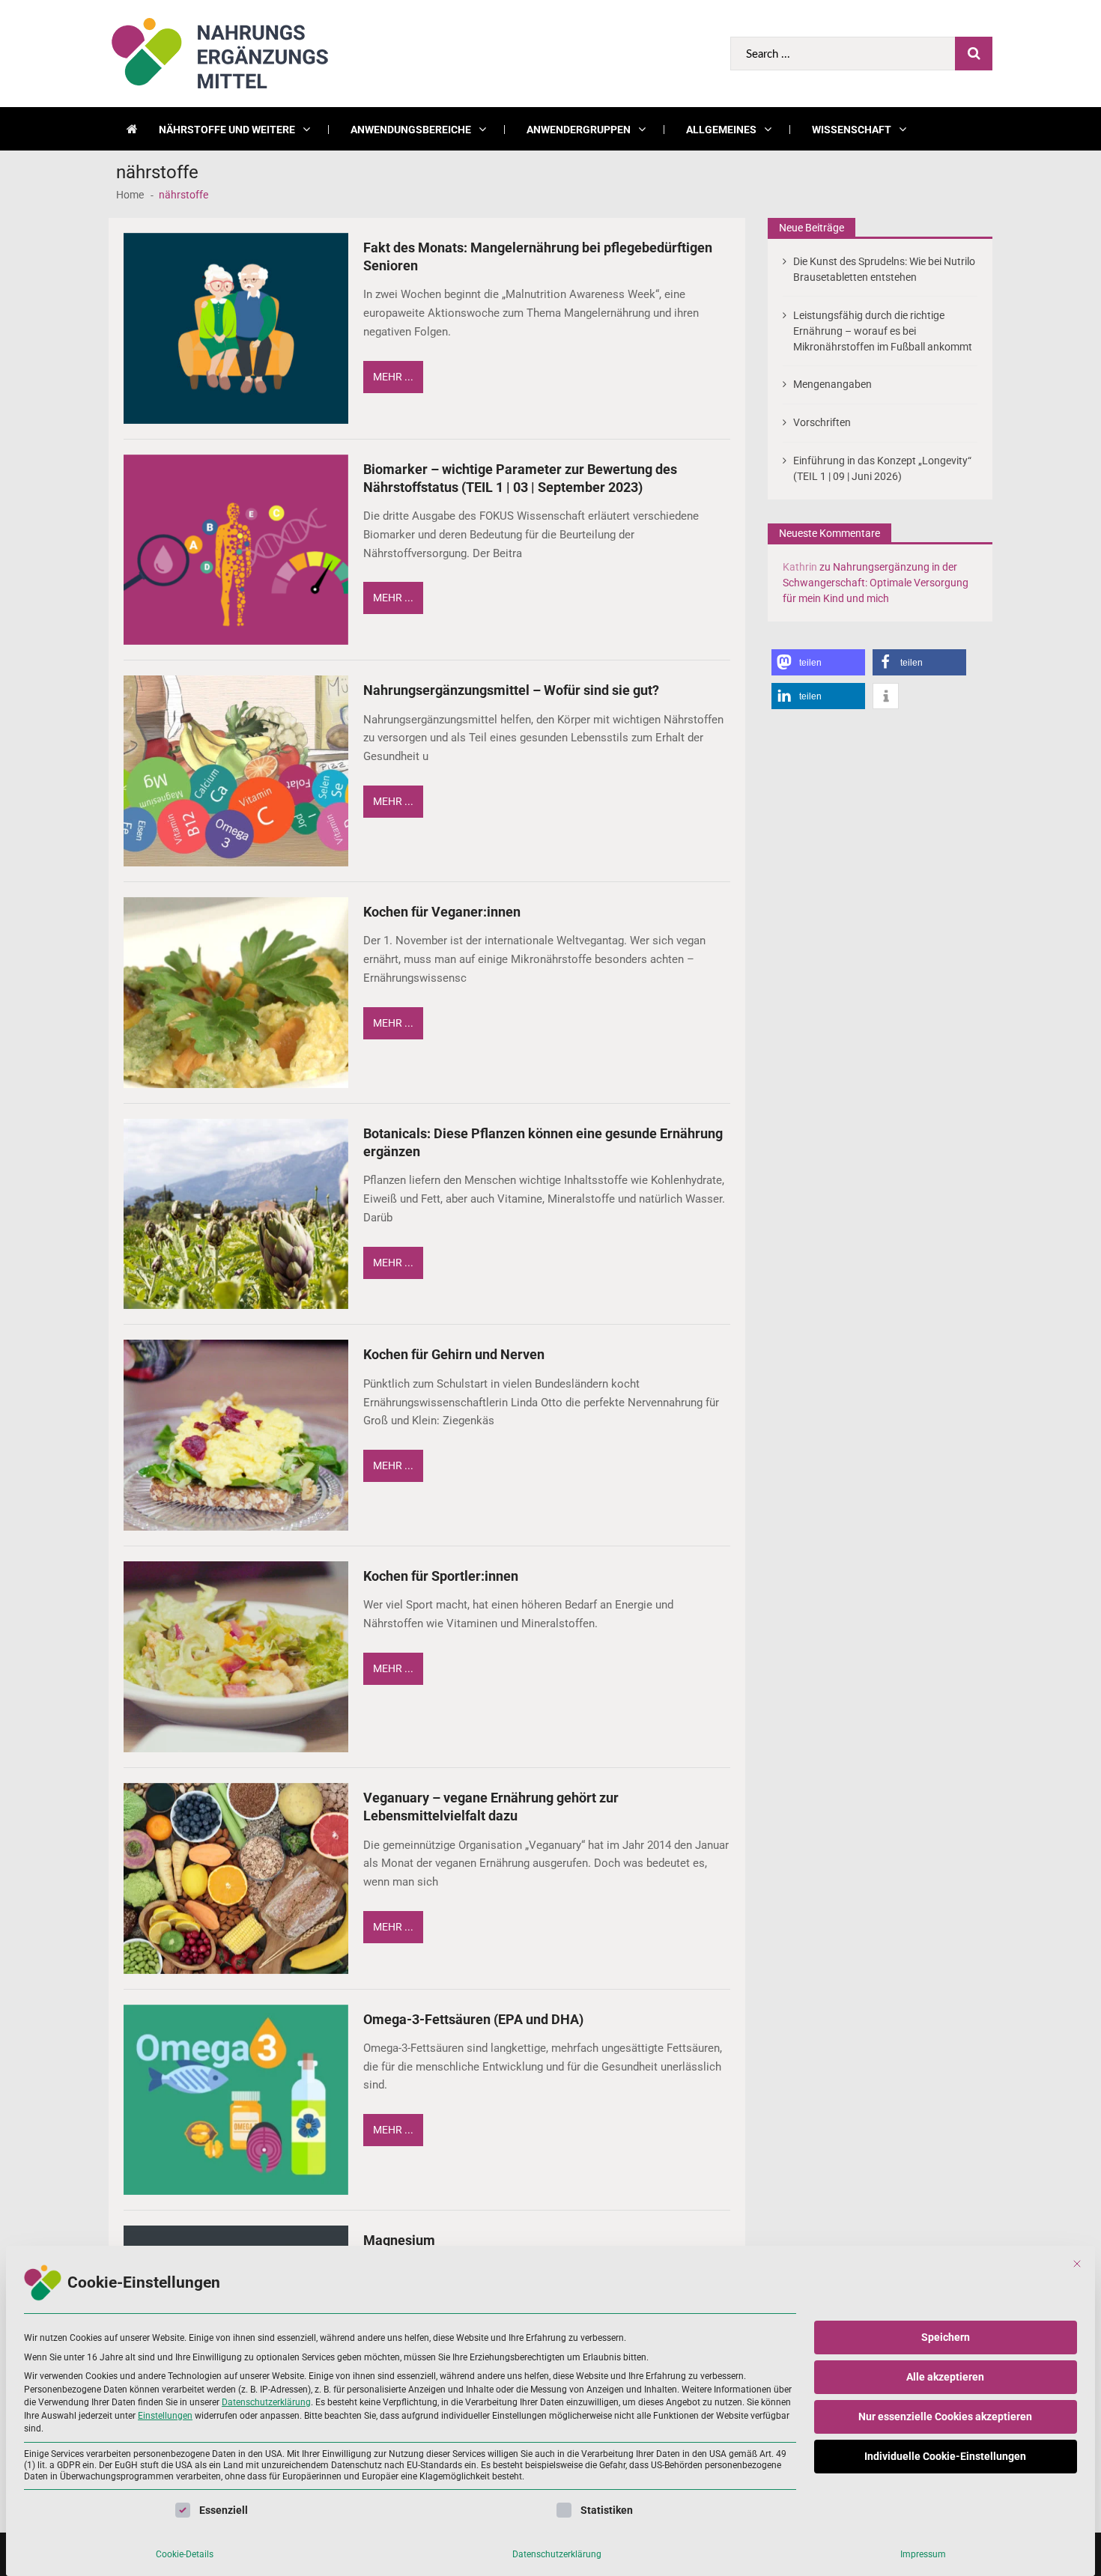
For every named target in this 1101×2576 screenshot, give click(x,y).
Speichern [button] (946, 2337)
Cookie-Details (185, 2554)
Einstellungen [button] (165, 2416)
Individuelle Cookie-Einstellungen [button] (945, 2456)
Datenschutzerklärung (266, 2402)
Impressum (923, 2554)
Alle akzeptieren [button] (945, 2377)
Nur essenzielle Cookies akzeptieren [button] (945, 2416)
